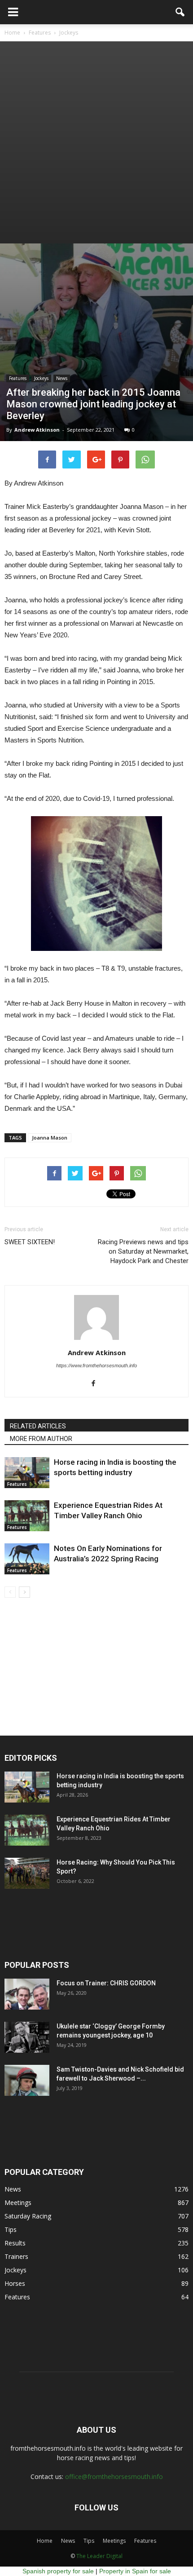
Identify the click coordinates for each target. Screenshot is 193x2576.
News (62, 378)
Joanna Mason (50, 1138)
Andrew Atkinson (37, 430)
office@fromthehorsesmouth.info (114, 2477)
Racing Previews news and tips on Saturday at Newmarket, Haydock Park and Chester (143, 1251)
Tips (11, 2229)
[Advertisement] (96, 142)
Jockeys (41, 378)
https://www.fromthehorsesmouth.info (96, 1365)
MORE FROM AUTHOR (41, 1439)
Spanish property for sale (58, 2571)
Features (18, 378)
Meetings (18, 2203)
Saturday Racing (28, 2216)
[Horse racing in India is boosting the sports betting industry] (27, 1473)
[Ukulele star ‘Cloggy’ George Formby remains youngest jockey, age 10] (27, 2037)
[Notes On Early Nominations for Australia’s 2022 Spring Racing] (27, 1559)
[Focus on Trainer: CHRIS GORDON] (27, 1994)
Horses (15, 2283)
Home (45, 2541)
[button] (180, 12)
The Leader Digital (99, 2556)
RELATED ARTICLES (38, 1426)
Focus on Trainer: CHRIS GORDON (106, 1983)
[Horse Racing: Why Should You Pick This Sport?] (27, 1873)
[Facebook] (97, 1384)
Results (15, 2243)
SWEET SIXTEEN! (30, 1242)
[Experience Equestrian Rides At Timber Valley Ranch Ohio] (27, 1516)
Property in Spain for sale (135, 2571)
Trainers (16, 2256)
